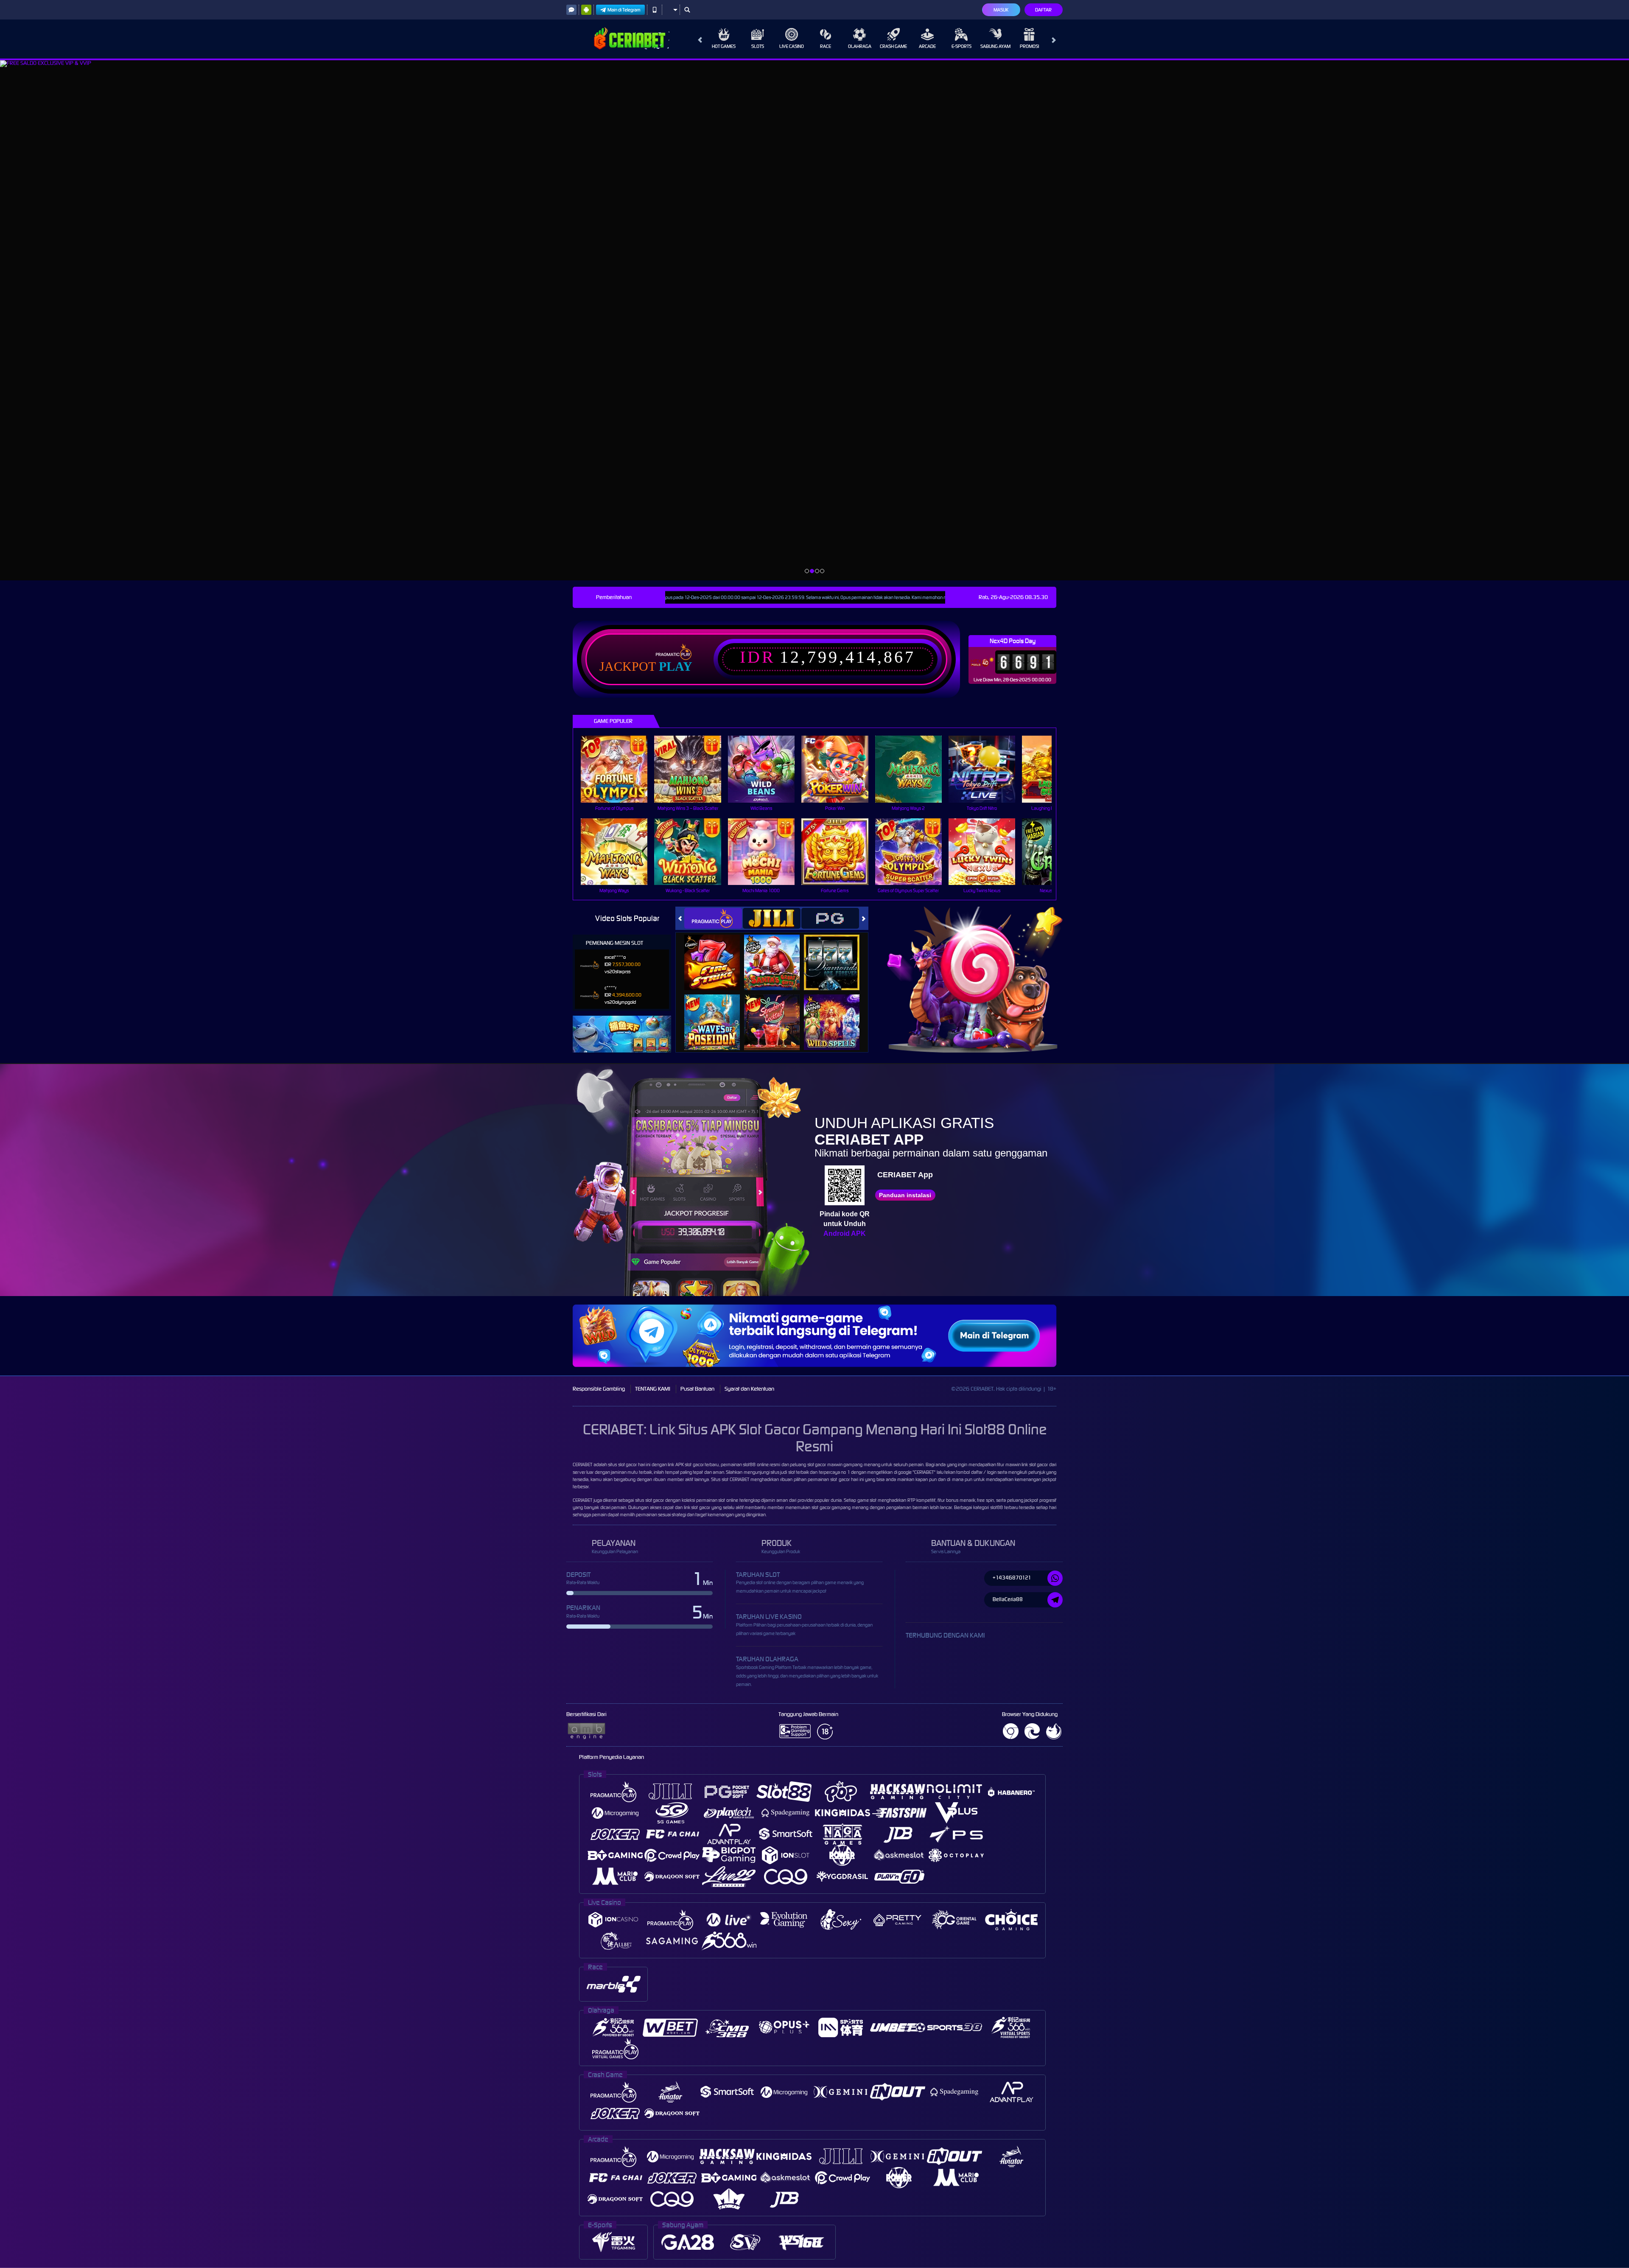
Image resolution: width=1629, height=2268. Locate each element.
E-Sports (961, 46)
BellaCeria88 (1008, 1599)
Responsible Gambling (599, 1389)
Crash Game (893, 46)
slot (725, 1479)
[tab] (713, 918)
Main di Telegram (624, 10)
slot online (728, 1500)
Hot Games (724, 46)
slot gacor (1039, 1464)
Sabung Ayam (995, 46)
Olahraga (860, 46)
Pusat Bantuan (697, 1389)
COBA (717, 953)
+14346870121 (1012, 1578)
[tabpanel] (814, 320)
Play (676, 666)
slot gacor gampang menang (840, 1507)
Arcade (927, 46)
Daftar (1043, 10)
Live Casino (792, 46)
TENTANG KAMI (653, 1389)
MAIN (620, 769)
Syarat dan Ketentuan (749, 1389)
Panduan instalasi (905, 1195)
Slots (758, 46)
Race (826, 46)
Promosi (1029, 46)
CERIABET (582, 1464)
